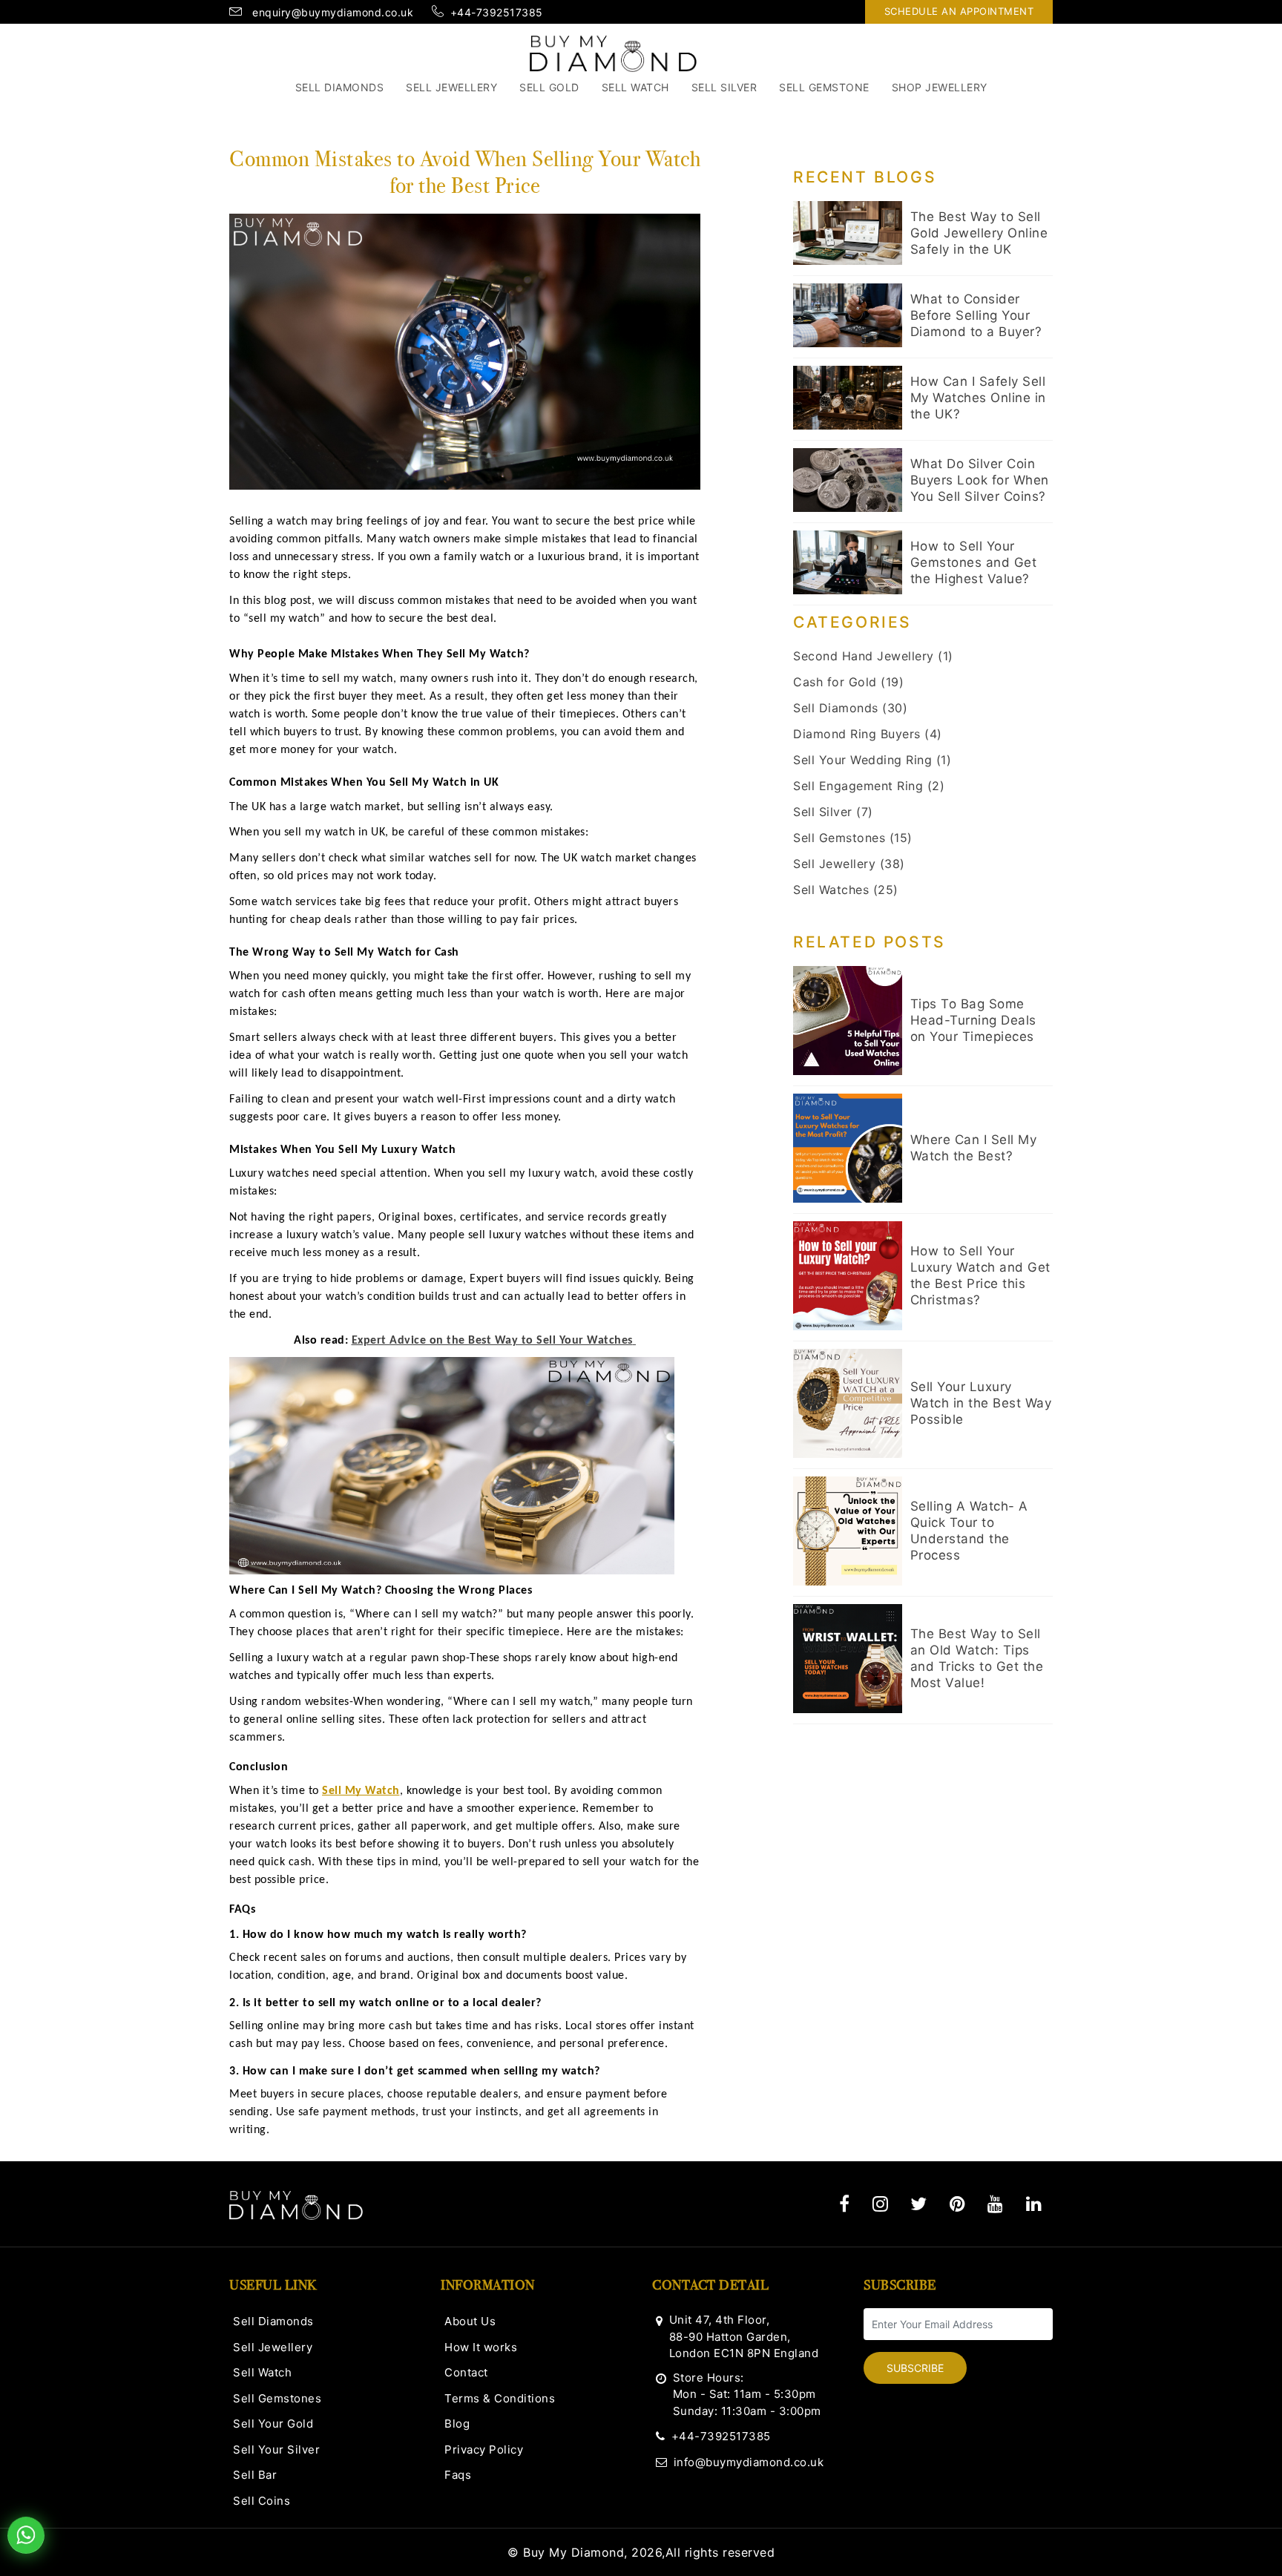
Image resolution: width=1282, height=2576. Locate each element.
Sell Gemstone (824, 87)
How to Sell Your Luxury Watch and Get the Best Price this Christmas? (980, 1275)
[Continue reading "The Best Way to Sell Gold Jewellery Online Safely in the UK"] (848, 233)
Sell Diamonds (340, 87)
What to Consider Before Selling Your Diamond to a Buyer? (976, 315)
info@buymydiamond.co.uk (749, 2462)
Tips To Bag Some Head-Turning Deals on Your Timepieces (973, 1020)
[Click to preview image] (465, 350)
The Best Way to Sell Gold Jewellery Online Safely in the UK (979, 233)
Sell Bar (255, 2475)
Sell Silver (724, 87)
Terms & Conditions (500, 2398)
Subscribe (915, 2368)
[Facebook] (845, 2204)
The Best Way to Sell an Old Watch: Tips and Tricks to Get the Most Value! (977, 1658)
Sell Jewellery (451, 87)
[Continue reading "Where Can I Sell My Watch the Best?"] (848, 1148)
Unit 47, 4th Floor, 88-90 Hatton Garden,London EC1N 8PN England (744, 2336)
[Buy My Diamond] (613, 53)
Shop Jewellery (940, 87)
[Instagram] (881, 2204)
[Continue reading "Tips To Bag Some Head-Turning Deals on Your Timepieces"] (848, 1021)
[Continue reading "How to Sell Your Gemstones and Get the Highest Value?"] (848, 562)
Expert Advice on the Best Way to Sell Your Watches (492, 1341)
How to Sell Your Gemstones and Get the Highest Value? (974, 562)
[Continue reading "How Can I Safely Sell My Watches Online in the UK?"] (848, 398)
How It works (481, 2347)
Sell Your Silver (276, 2449)
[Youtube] (996, 2204)
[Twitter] (919, 2204)
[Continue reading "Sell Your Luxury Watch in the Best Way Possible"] (848, 1403)
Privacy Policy (484, 2449)
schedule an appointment (959, 11)
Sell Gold (549, 87)
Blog (457, 2424)
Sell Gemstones (277, 2398)
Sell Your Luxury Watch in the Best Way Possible (981, 1403)
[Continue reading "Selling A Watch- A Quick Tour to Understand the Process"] (848, 1531)
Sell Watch (635, 87)
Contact (466, 2372)
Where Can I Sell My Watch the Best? (974, 1148)
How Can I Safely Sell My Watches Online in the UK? (978, 398)
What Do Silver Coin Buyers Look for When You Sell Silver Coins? (980, 480)
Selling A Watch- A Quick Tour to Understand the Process (969, 1531)
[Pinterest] (958, 2204)
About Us (470, 2321)
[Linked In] (1034, 2204)
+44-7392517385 (721, 2436)
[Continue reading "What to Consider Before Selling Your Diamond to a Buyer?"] (848, 315)
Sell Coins (262, 2501)
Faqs (458, 2475)
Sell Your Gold (273, 2424)
